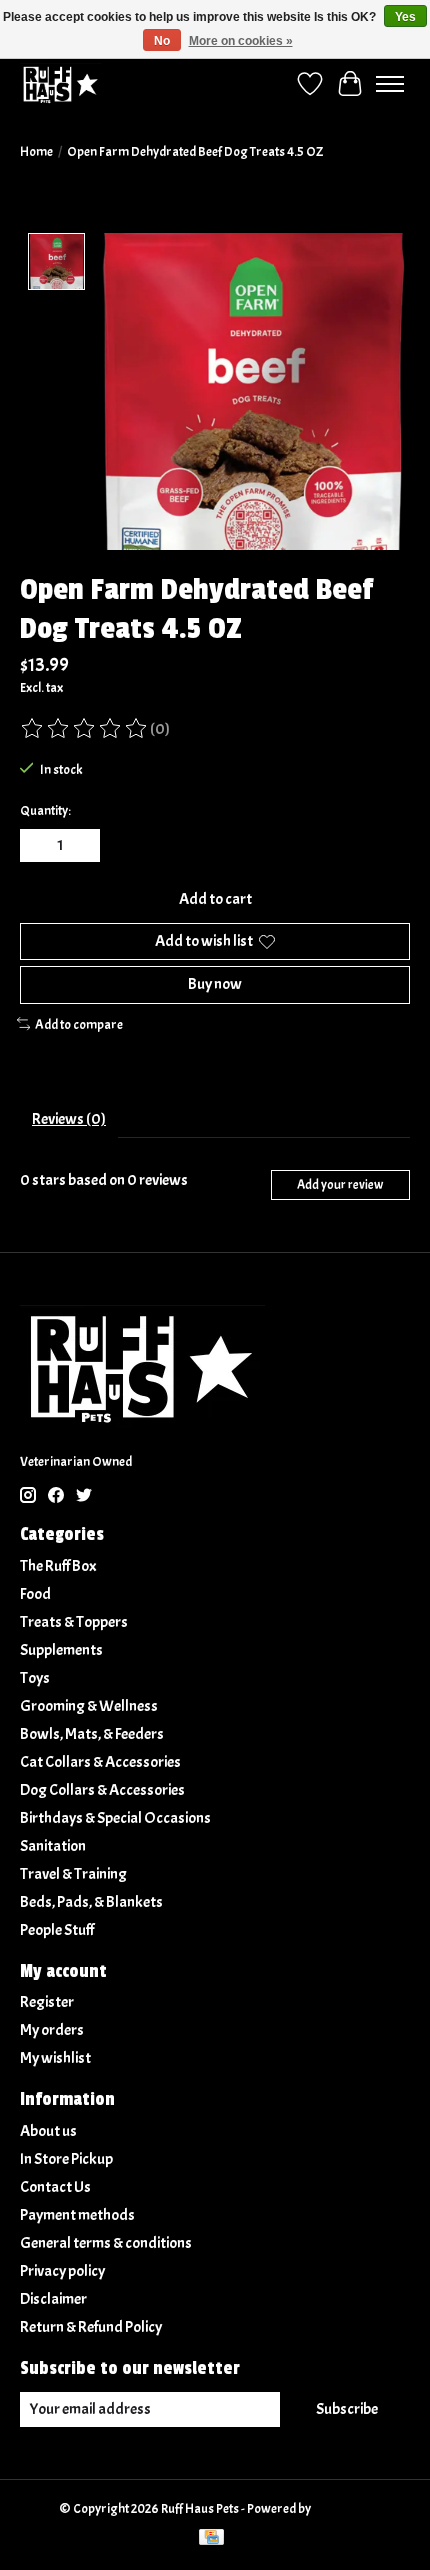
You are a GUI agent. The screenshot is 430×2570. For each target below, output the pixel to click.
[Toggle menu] (390, 84)
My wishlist (55, 2058)
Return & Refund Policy (91, 2327)
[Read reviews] (85, 729)
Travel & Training (73, 1874)
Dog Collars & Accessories (102, 1790)
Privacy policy (62, 2271)
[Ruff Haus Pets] (61, 83)
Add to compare (79, 1024)
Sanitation (53, 1846)
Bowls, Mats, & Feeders (92, 1734)
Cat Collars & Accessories (100, 1762)
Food (35, 1594)
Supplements (61, 1650)
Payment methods (77, 2215)
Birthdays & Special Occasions (115, 1818)
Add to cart (215, 899)
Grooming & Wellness (89, 1706)
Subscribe (347, 2409)
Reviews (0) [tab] (69, 1119)
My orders (52, 2030)
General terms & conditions (106, 2243)
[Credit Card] (211, 2539)
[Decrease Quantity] (39, 846)
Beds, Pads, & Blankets (91, 1902)
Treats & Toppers (74, 1622)
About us (48, 2131)
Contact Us (55, 2187)
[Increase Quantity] (81, 846)
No (162, 41)
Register (47, 2002)
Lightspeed (342, 2508)
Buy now (215, 984)
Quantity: (45, 810)
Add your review (340, 1185)
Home (36, 151)
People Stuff (57, 1930)
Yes (405, 17)
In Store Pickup (66, 2159)
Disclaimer (53, 2299)
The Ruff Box (58, 1566)
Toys (35, 1678)
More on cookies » (241, 41)
